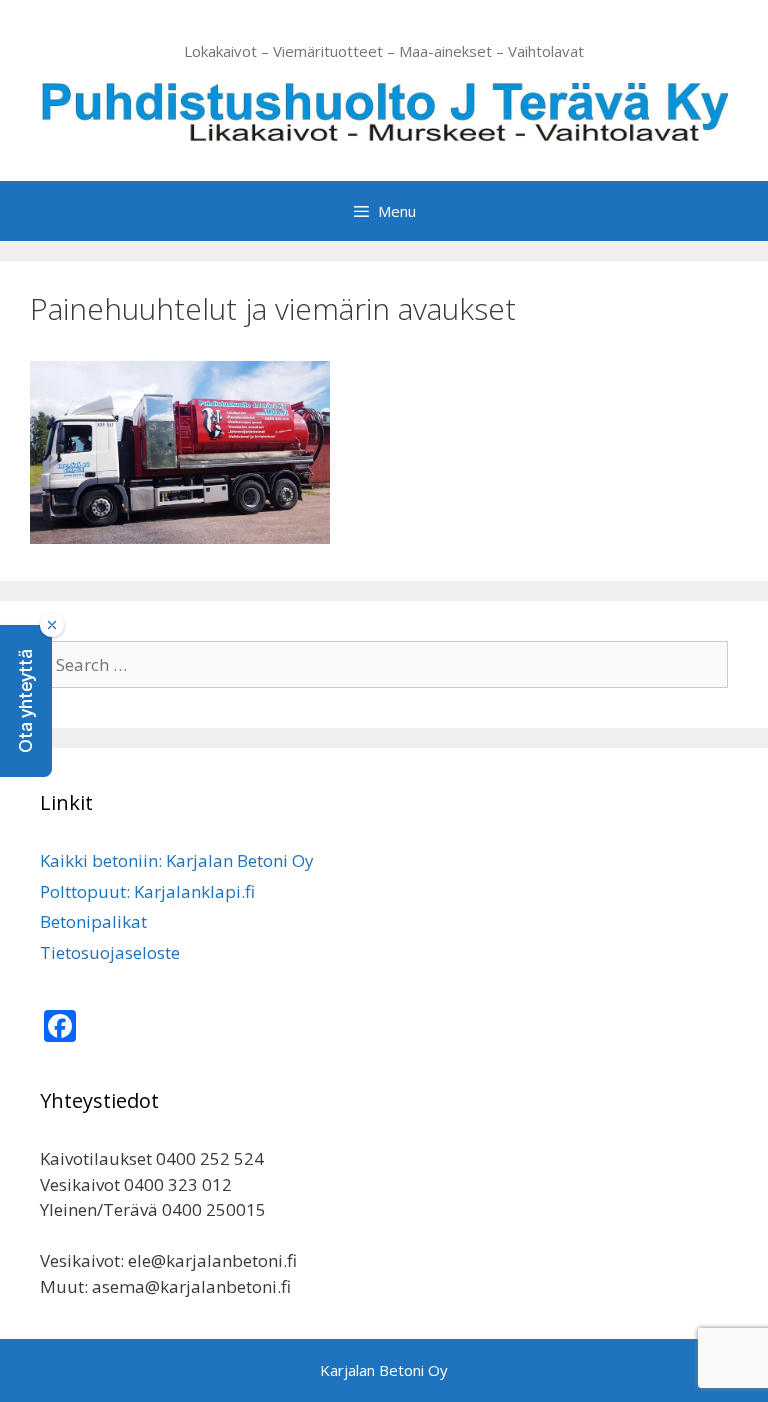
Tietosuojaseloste (110, 952)
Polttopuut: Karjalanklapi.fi (147, 891)
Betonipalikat (93, 921)
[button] (26, 701)
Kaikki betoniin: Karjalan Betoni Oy (177, 860)
